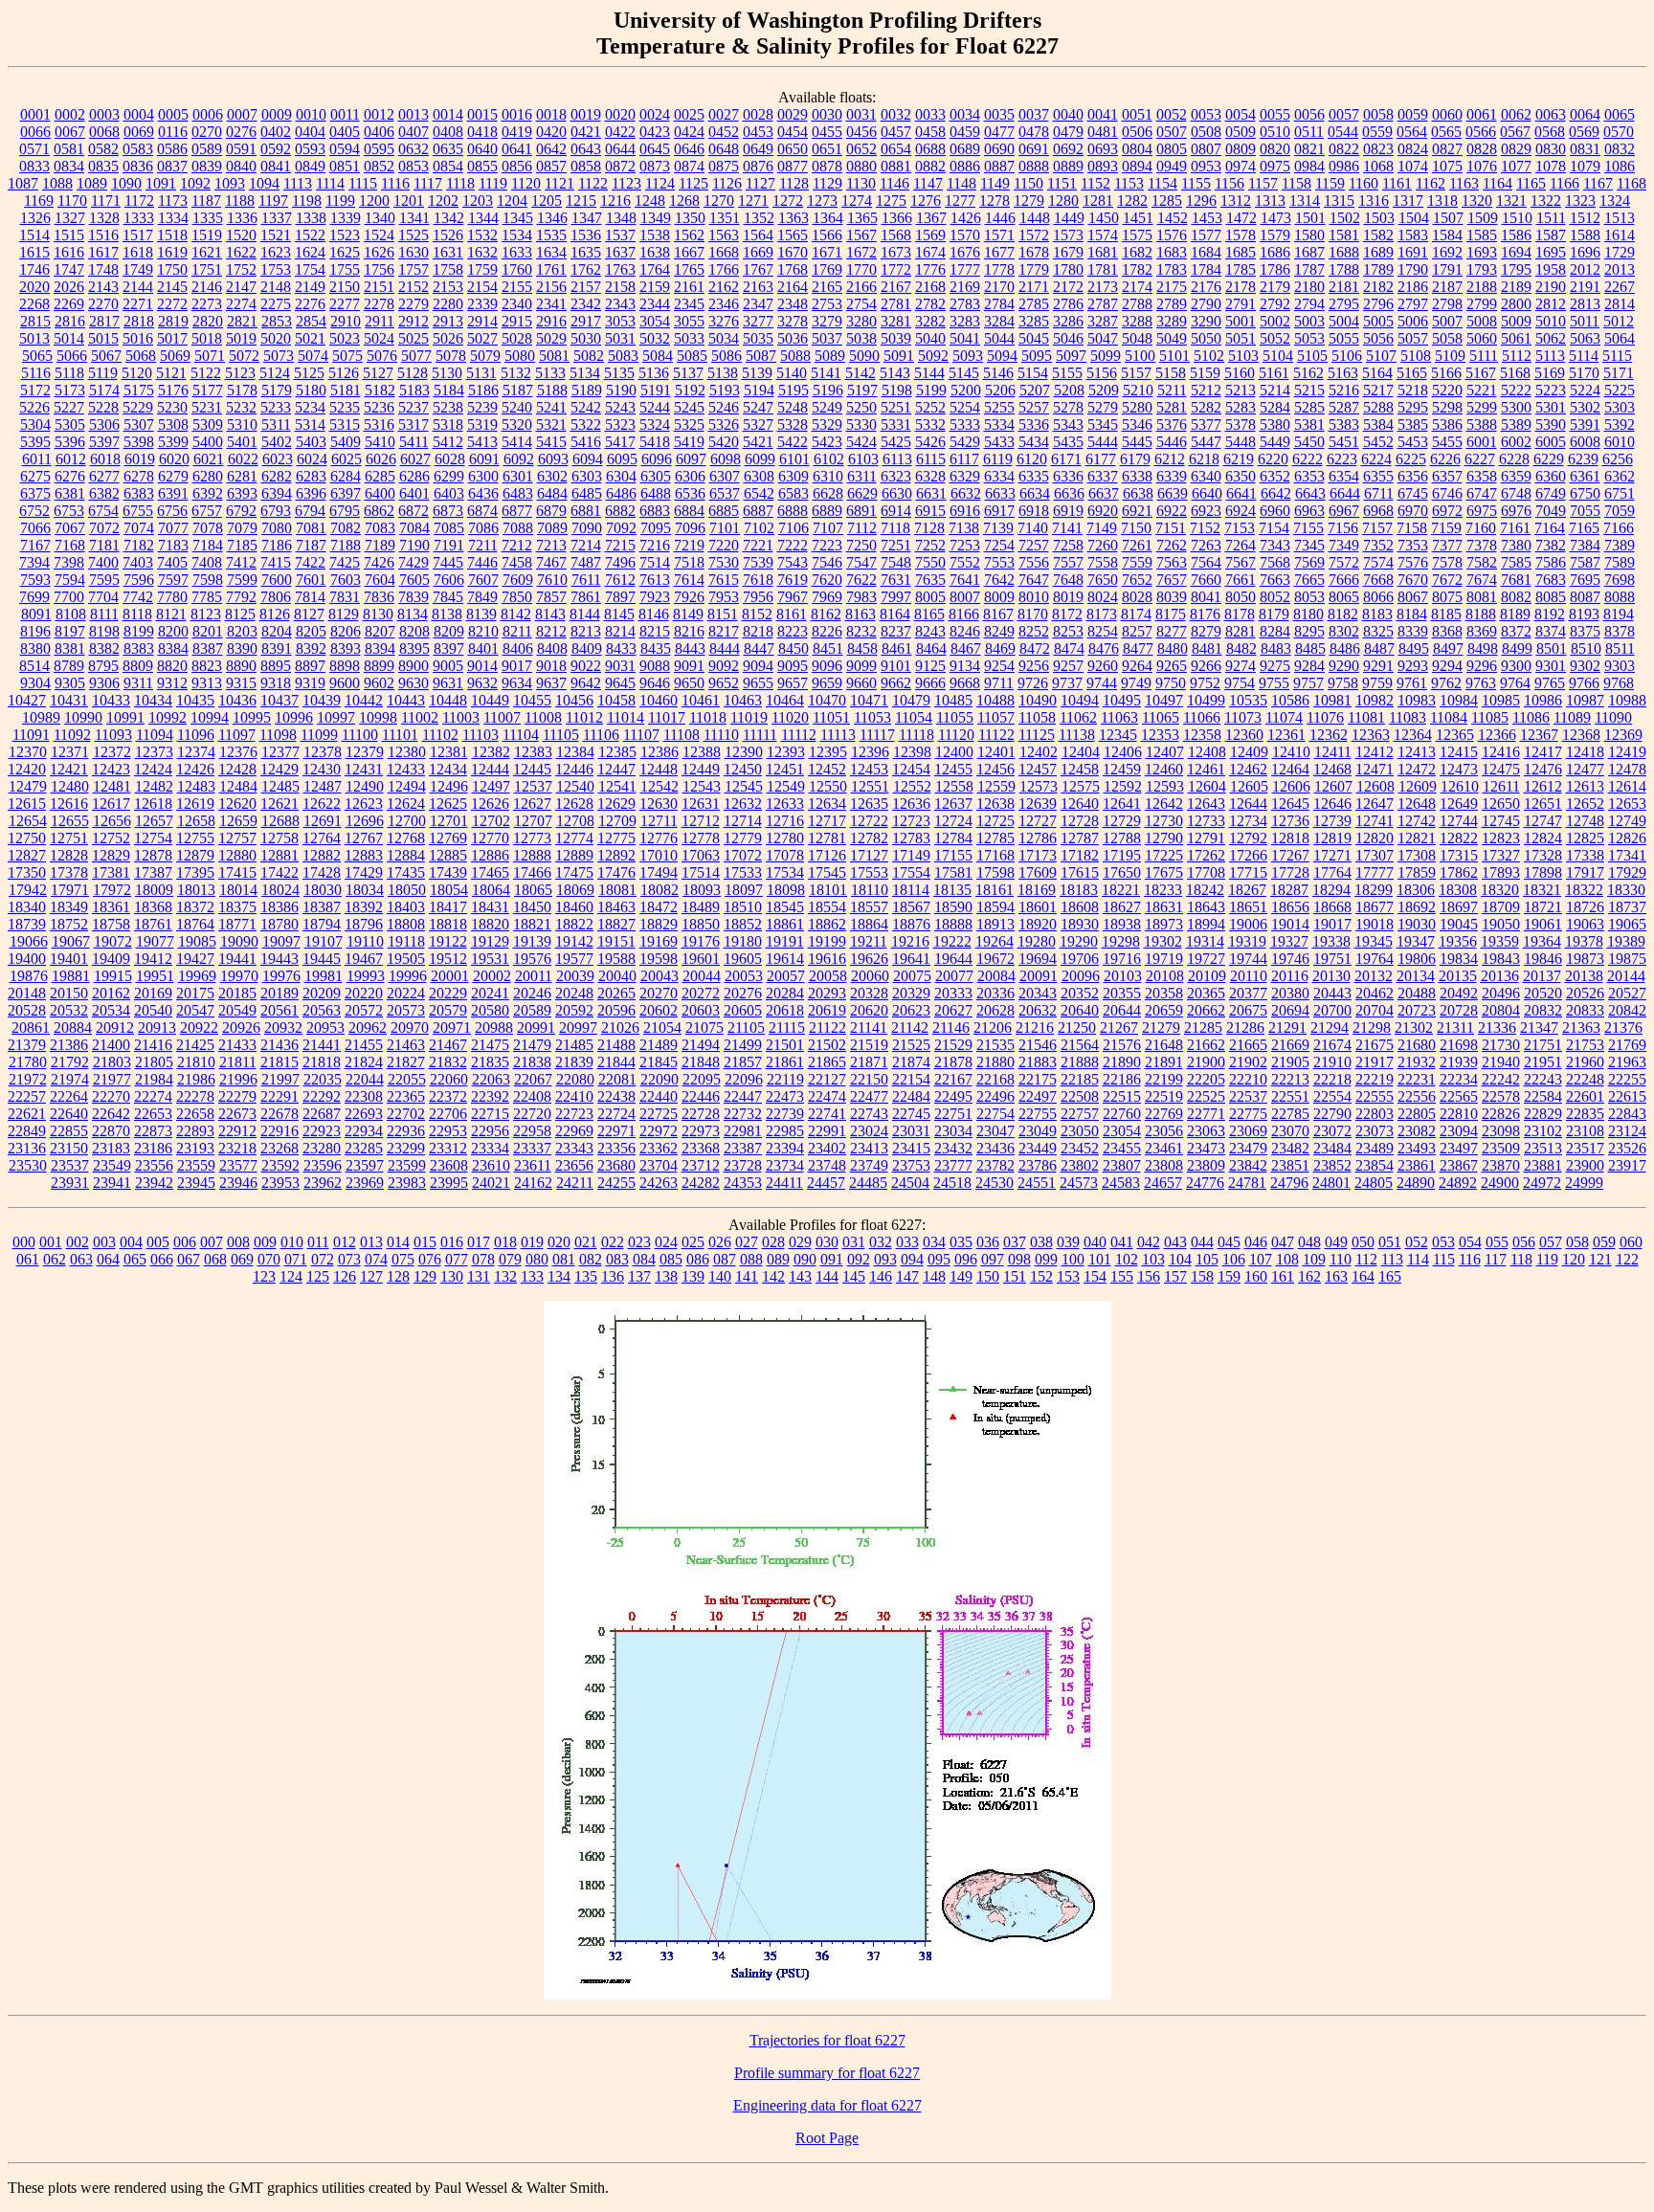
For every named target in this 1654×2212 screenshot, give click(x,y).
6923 (1206, 511)
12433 (406, 769)
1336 (242, 218)
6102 (829, 459)
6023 (278, 459)
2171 (1034, 287)
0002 (70, 114)
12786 (1038, 838)
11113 (838, 735)
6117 (964, 459)
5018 (207, 338)
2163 (758, 287)
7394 (34, 562)
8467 (966, 648)
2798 (1447, 304)
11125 (1037, 735)
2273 (207, 304)
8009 (999, 597)
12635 (869, 804)
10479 (911, 700)
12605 (1249, 786)
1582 (1378, 235)
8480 (1173, 648)
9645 (620, 683)
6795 (345, 511)
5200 (966, 390)
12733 (1206, 821)
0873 (655, 166)
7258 (1068, 545)
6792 (241, 511)
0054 (1240, 114)
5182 (380, 390)
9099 (861, 666)
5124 (275, 373)
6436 (483, 493)
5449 (1275, 442)
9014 (482, 666)
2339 (482, 304)
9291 (1378, 666)
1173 (173, 201)
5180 (311, 390)
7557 (1068, 562)
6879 (551, 511)
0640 (482, 149)
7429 (413, 562)
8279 (1206, 631)
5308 (173, 425)
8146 (654, 614)
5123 (240, 373)
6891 (861, 511)
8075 (1447, 597)
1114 (330, 183)
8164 (895, 614)
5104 (1278, 356)
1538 (655, 235)
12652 (1585, 804)
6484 (552, 493)
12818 (1290, 838)
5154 (1033, 373)
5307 (139, 425)
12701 (449, 821)
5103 (1243, 356)
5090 (864, 356)
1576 (1172, 235)
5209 (1104, 390)
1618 (138, 252)
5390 (1551, 425)
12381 (449, 752)
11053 (872, 717)
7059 (1620, 511)
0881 (896, 166)
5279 (1103, 407)
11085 (1490, 717)
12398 (912, 752)
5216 (1344, 390)
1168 (1632, 183)
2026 (69, 287)
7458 (517, 562)
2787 (1103, 304)
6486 (621, 493)
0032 (896, 114)
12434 (448, 769)
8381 (70, 648)
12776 (659, 838)
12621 (279, 804)
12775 (616, 838)
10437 (279, 700)
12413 (1417, 752)
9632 (482, 683)
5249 (827, 407)
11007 (502, 717)
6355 (1378, 476)
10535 (1248, 700)
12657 (154, 821)
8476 (1104, 648)
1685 (1240, 252)
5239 (482, 407)
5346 (1137, 425)
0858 (586, 166)
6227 (1480, 459)
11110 (721, 735)
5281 (1172, 407)
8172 (1067, 614)
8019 (1068, 597)
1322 (1546, 201)
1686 (1275, 252)
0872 (620, 166)
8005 (930, 597)
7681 (1516, 580)
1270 (719, 201)
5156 (1102, 373)
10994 (210, 717)
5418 (655, 442)
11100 (360, 735)
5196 (828, 390)
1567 (861, 235)
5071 (210, 356)
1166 (1565, 183)
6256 (1618, 459)
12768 (406, 838)
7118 (895, 528)
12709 (617, 821)
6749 (1551, 493)
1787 (1309, 269)
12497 (491, 786)
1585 (1482, 235)
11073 (1243, 717)
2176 (1206, 287)
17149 (911, 855)
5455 (1447, 442)
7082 (346, 528)
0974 (1240, 166)
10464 (785, 700)
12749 (1627, 821)
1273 (822, 201)
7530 (724, 562)
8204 (277, 631)
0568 (1550, 132)
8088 (1620, 597)
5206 (1000, 390)
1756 (379, 269)
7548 (896, 562)
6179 (1135, 459)
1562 (689, 235)
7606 (449, 580)
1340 (380, 218)
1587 (1551, 235)
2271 (138, 304)
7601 (311, 580)
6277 (104, 476)
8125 (240, 614)
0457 (896, 132)
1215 (581, 201)
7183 (173, 545)
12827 (27, 855)
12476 (1543, 769)
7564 (1206, 562)
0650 (793, 149)
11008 (543, 717)
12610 (1460, 786)
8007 (965, 597)
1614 (1620, 235)
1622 (241, 252)
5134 (585, 373)
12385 (617, 752)
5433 (999, 442)
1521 (276, 235)
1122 (593, 183)
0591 (241, 149)
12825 (1585, 838)
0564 (1412, 132)
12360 (1244, 735)
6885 (724, 511)
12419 (1627, 752)
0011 (345, 114)
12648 (1417, 804)
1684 (1206, 252)
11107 (641, 735)
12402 (1039, 752)
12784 (953, 838)
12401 (996, 752)
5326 (724, 425)
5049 (1172, 338)
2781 (896, 304)
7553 (999, 562)
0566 (1481, 132)
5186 (483, 390)
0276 (241, 132)
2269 (69, 304)
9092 (724, 666)
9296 (1482, 666)
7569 (1309, 562)
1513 (1620, 218)
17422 (279, 872)
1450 (1104, 218)
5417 (620, 442)
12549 (786, 786)
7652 (1137, 580)
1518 (172, 235)
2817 (104, 321)
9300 (1516, 666)
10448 (448, 700)
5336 (1034, 425)
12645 (1290, 804)
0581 (69, 149)
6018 (105, 459)
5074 (313, 356)
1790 (1413, 269)
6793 (276, 511)
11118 (916, 735)
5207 (1035, 390)
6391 (173, 493)
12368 (1581, 735)
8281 (1240, 631)
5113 (1550, 356)
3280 (861, 321)
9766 (1584, 683)
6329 (965, 476)
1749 (138, 269)
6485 (587, 493)
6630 (897, 493)
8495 (1414, 648)
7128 (929, 528)
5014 (69, 338)
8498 (1483, 648)
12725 (995, 821)
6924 (1240, 511)
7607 (483, 580)
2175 (1172, 287)
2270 (103, 304)
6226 (1445, 459)
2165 (827, 287)
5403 (311, 442)
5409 (346, 442)
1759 (482, 269)
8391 (277, 648)
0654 (896, 149)
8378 (1620, 631)
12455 (953, 769)
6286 (414, 476)
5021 (310, 338)
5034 (724, 338)
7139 (998, 528)
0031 (861, 114)
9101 (896, 666)
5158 (1171, 373)
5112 (1517, 356)
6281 (242, 476)
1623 (276, 252)
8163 (861, 614)
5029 (551, 338)
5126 (344, 373)
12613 (1585, 786)
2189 (1516, 287)
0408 (448, 132)
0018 (551, 114)
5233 (276, 407)
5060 (1482, 338)
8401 (483, 648)
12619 (195, 804)
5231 (207, 407)
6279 (173, 476)
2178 (1240, 287)
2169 (965, 287)
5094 (1002, 356)
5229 (138, 407)
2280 (448, 304)
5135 (619, 373)
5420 (724, 442)
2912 (413, 321)
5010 (1551, 321)
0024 (655, 114)
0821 (1309, 149)
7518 (689, 562)
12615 (27, 804)
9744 (1102, 683)
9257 (1068, 666)
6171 (1066, 459)
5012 (1619, 321)
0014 (448, 114)
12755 (195, 838)
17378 (69, 872)
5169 (1550, 373)
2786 (1068, 304)
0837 (172, 166)
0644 (620, 149)
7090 (587, 528)
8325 (1378, 631)
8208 (414, 631)
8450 (793, 648)
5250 (861, 407)
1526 (448, 235)
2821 (242, 321)
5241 (551, 407)
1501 (1310, 218)
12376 (238, 752)
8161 (792, 614)
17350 (27, 872)
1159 (1330, 183)
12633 (785, 804)
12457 (1038, 769)
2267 (1620, 287)
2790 (1206, 304)
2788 (1137, 304)
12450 (743, 769)
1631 (448, 252)
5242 (586, 407)
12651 (1543, 804)
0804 (1137, 149)
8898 (345, 666)
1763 (620, 269)
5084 (658, 356)
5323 (620, 425)
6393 (242, 493)
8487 (1379, 648)
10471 (869, 700)
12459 (1122, 769)
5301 (1551, 407)
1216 (615, 201)
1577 (1206, 235)
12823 (1501, 838)
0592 (276, 149)
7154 (1274, 528)
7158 (1412, 528)
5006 (1413, 321)
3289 (1172, 321)
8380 (35, 648)
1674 (930, 252)
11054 (914, 717)
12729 (1122, 821)
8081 (1482, 597)
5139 (757, 373)
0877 (793, 166)
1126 (727, 183)
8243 (930, 631)
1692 (1447, 252)
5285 (1309, 407)
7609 (518, 580)
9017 (517, 666)
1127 (760, 183)
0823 (1378, 149)
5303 (1620, 407)
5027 (482, 338)
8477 (1138, 648)
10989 (41, 717)
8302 (1344, 631)
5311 (276, 425)
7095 (656, 528)
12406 (1123, 752)
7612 (620, 580)
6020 (174, 459)
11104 (521, 735)
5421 (758, 442)
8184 (1412, 614)
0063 (1551, 114)
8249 (999, 631)
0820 (1275, 149)
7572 (1344, 562)
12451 (785, 769)
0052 (1172, 114)
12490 (365, 786)
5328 (793, 425)
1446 (1000, 218)
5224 (1585, 390)
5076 (382, 356)
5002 (1275, 321)
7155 (1308, 528)
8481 (1207, 648)
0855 (482, 166)
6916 (965, 511)
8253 (1068, 631)
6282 (277, 476)
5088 (795, 356)
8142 (516, 614)
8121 (171, 614)
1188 (240, 201)
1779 (1034, 269)
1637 (620, 252)
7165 (1584, 528)
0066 (35, 132)
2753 (827, 304)
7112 (862, 528)
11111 (760, 735)
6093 (553, 459)
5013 (34, 338)
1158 (1296, 183)
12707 (533, 821)
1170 (72, 201)
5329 (827, 425)
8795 (103, 666)
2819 (173, 321)
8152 (757, 614)
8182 (1343, 614)
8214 (620, 631)
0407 (413, 132)
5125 (309, 373)
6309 (793, 476)
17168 (995, 855)
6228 (1514, 459)
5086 (726, 356)
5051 (1240, 338)
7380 (1516, 545)
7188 (346, 545)
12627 (532, 804)
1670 (793, 252)
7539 (758, 562)
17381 (111, 872)
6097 (691, 459)
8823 (207, 666)
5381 (1309, 425)
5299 (1482, 407)
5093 (968, 356)
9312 (172, 683)
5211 (1172, 390)
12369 (1623, 735)
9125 (930, 666)
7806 (276, 597)
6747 (1482, 493)
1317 (1408, 201)
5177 (208, 390)
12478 (1627, 769)
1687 (1309, 252)
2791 (1240, 304)
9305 (70, 683)
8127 (309, 614)
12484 (238, 786)
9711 (999, 683)
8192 (1550, 614)
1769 (827, 269)
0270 (207, 132)
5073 (279, 356)
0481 (1103, 132)
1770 (861, 269)
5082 (589, 356)
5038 (861, 338)
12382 (491, 752)
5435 (1068, 442)
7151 (1171, 528)
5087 (761, 356)
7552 (965, 562)
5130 (447, 373)
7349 (1344, 545)
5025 (413, 338)
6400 (380, 493)
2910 (346, 321)
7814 (310, 597)
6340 (1206, 476)
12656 (112, 821)
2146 (207, 287)
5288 (1378, 407)
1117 (428, 183)
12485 (280, 786)
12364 (1413, 735)
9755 (1274, 683)
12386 (659, 752)
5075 (347, 356)
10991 (125, 717)
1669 (758, 252)
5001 (1240, 321)
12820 (1375, 838)
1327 (70, 218)
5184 (449, 390)
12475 (1501, 769)
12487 (323, 786)
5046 (1068, 338)
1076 (1482, 166)
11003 (461, 717)
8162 (826, 614)
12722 (869, 821)
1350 (690, 218)
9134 (965, 666)
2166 (861, 287)
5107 (1381, 356)
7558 (1103, 562)
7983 (861, 597)
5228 (103, 407)
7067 (70, 528)
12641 (1122, 804)
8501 (1552, 648)
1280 (1063, 201)
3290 (1206, 321)
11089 (1572, 717)
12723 (911, 821)
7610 (552, 580)
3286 (1068, 321)
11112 (799, 735)
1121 (559, 183)
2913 (448, 321)
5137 (688, 373)
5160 (1240, 373)
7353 (1413, 545)
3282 (930, 321)
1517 (138, 235)
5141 (826, 373)
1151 (1062, 183)
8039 (1172, 597)
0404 (310, 132)
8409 (587, 648)
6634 (1035, 493)
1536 (586, 235)
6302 (552, 476)
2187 (1447, 287)
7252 (930, 545)
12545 (744, 786)
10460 (659, 700)
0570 (1619, 132)
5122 (206, 373)
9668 (965, 683)
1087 (23, 183)
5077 (416, 356)
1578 (1240, 235)
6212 (1170, 459)
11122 (996, 735)
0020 (620, 114)
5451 (1344, 442)
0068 (104, 132)
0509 (1240, 132)
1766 (724, 269)
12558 (954, 786)
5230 (172, 407)
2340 (517, 304)
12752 (111, 838)
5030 (586, 338)
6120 (1032, 459)
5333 (965, 425)
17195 (1122, 855)
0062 (1516, 114)
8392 (311, 648)
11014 (626, 717)
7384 (1585, 545)
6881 (586, 511)
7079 (242, 528)
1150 (1028, 183)
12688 (280, 821)
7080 (277, 528)
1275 (891, 201)
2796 (1378, 304)
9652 (724, 683)
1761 (551, 269)
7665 (1309, 580)
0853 (413, 166)
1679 (1068, 252)
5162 (1308, 373)
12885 (448, 855)
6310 (828, 476)
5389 (1516, 425)
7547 (861, 562)
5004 (1344, 321)
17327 (1501, 855)
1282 (1132, 201)
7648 (1068, 580)
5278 (1068, 407)
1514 (34, 235)
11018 (708, 717)
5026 (448, 338)
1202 (443, 201)
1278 (995, 201)
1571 (999, 235)
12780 (785, 838)
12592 (1123, 786)
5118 (69, 373)
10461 (701, 700)
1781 (1103, 269)
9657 (793, 683)
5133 (550, 373)
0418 (482, 132)
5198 (897, 390)
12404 (1081, 752)
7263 (1206, 545)
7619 (793, 580)
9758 (1343, 683)
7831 (345, 597)
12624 (406, 804)
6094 (588, 459)
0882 (930, 166)
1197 (273, 201)
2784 (999, 304)
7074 (139, 528)
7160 (1481, 528)
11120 (956, 735)
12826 (1627, 838)
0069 (139, 132)
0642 (551, 149)
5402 (277, 442)
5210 (1138, 390)
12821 (1417, 838)
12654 (28, 821)
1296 (1201, 201)
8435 (656, 648)
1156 (1229, 183)
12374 (196, 752)
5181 (346, 390)
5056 (1378, 338)
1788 (1344, 269)
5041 (965, 338)
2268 (34, 304)
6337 (1103, 476)
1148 (961, 183)
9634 (517, 683)
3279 (827, 321)
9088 (655, 666)
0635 (448, 149)
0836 (138, 166)
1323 (1580, 201)
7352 (1378, 545)
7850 (517, 597)
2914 (482, 321)
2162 (724, 287)
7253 (965, 545)
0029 (793, 114)
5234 (310, 407)
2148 (276, 287)
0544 (1343, 132)
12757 (237, 838)
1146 (894, 183)
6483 (518, 493)
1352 (759, 218)
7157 (1377, 528)
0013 (413, 114)
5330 (861, 425)
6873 (448, 511)
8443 (690, 648)
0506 (1137, 132)
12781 (827, 838)
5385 (1413, 425)
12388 (702, 752)
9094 (758, 666)
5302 (1585, 407)
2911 (380, 321)
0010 (311, 114)
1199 (340, 201)
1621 (207, 252)
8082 (1516, 597)
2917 (586, 321)
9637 (551, 683)
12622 (322, 804)
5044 (999, 338)
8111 (104, 614)
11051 (831, 717)
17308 (1417, 855)
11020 (790, 717)
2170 (999, 287)
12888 (532, 855)
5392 (1620, 425)
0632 (413, 149)
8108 (71, 614)
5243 (620, 407)
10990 (83, 717)
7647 (1034, 580)
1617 (103, 252)
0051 (1137, 114)
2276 (310, 304)
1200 (374, 201)
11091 (31, 735)
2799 (1482, 304)
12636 (911, 804)
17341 (1627, 855)
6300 (483, 476)
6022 (243, 459)
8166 (964, 614)
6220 (1273, 459)
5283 (1240, 407)
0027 (724, 114)
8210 (483, 631)
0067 (70, 132)
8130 (378, 614)
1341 (414, 218)
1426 (966, 218)
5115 (1617, 356)
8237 (896, 631)
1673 (896, 252)
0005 (173, 114)
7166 (1619, 528)
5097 (1071, 356)
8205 (311, 631)
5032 (655, 338)
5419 (689, 442)
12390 (744, 752)
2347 (758, 304)
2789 (1172, 304)
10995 (252, 717)
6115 (931, 459)
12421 (69, 769)
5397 (104, 442)
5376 (1172, 425)
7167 (35, 545)
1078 (1551, 166)
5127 (378, 373)
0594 (345, 149)
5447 (1206, 442)
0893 (1103, 166)
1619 (172, 252)
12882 (322, 855)
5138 (723, 373)
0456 (861, 132)
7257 (1034, 545)
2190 (1551, 287)
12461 (1206, 769)
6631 (931, 493)
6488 (656, 493)
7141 (1067, 528)
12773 (532, 838)
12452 (827, 769)
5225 (1620, 390)
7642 (999, 580)
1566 (827, 235)
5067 (106, 356)
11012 (584, 717)
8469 (1000, 648)
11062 (1078, 717)
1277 (960, 201)
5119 (103, 373)
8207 (380, 631)
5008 (1482, 321)
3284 (999, 321)
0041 (1103, 114)
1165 (1531, 183)
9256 (1034, 666)
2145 (172, 287)
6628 (828, 493)
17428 (322, 872)
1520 (241, 235)
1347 (587, 218)
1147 (928, 183)
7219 (689, 545)
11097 (237, 735)
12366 (1497, 735)
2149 (310, 287)
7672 (1447, 580)
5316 (379, 425)
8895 (276, 666)
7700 (69, 597)
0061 (1482, 114)
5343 (1068, 425)
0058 (1378, 114)
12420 (27, 769)
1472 (1241, 218)
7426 (379, 562)
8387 (208, 648)
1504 (1414, 218)
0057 (1344, 114)
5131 (481, 373)
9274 (1240, 666)
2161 (689, 287)
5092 (933, 356)
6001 (1482, 442)
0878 (827, 166)
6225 (1411, 459)
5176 (173, 390)
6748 (1516, 493)
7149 (1102, 528)
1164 (1498, 183)
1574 (1103, 235)
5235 (345, 407)
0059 (1413, 114)
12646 (1332, 804)
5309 (208, 425)
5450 (1309, 442)
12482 (154, 786)
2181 (1344, 287)
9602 (379, 683)
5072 (244, 356)
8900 (413, 666)
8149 (688, 614)
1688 (1344, 252)
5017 (172, 338)
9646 (655, 683)
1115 (363, 183)
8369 (1482, 631)
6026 (381, 459)
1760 (517, 269)
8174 (1136, 614)
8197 (70, 631)
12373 (154, 752)
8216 (689, 631)
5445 (1137, 442)
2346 (724, 304)
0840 (241, 166)
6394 (277, 493)
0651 (827, 149)
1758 (448, 269)
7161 (1515, 528)
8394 (380, 648)
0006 (208, 114)
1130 (861, 183)
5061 (1516, 338)
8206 (346, 631)
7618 (758, 580)
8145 (619, 614)
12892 (616, 855)
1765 (689, 269)
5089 (830, 356)
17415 (237, 872)
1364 (828, 218)
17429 (364, 872)
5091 (899, 356)
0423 (655, 132)
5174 (104, 390)
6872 (413, 511)
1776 (930, 269)
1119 (493, 183)
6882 (620, 511)
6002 (1516, 442)
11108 (682, 735)
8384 (173, 648)
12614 (1627, 786)
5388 (1482, 425)
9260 (1103, 666)
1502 (1345, 218)
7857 (551, 597)
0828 (1482, 149)
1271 (753, 201)
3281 (896, 321)
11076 (1325, 717)
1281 (1098, 201)
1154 (1162, 183)
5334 (999, 425)
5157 (1136, 373)
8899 (379, 666)
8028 (1137, 597)
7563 (1172, 562)
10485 (953, 700)
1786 (1275, 269)
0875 (724, 166)
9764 (1515, 683)
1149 (995, 183)
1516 (103, 235)
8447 (759, 648)
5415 (551, 442)
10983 (1417, 700)
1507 (1448, 218)
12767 (364, 838)
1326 (35, 218)
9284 (1309, 666)
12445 (532, 769)
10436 (237, 700)
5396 (70, 442)
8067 (1413, 597)
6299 (449, 476)
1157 (1263, 183)
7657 (1172, 580)
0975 (1275, 166)
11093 (113, 735)
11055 (955, 717)
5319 (482, 425)
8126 (275, 614)
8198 (104, 631)
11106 (601, 735)
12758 (279, 838)
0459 (965, 132)
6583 (793, 493)
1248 (650, 201)
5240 (517, 407)
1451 (1138, 218)
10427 (27, 700)
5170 (1584, 373)
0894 (1137, 166)
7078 (208, 528)
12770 (490, 838)
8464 (931, 648)
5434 (1034, 442)
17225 (1164, 855)
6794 (310, 511)
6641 (1241, 493)
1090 (126, 183)
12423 (111, 769)
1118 (460, 183)
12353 (1160, 735)
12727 (1038, 821)
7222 (793, 545)
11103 (481, 735)
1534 (517, 235)
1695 (1551, 252)
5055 (1344, 338)
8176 (1205, 614)
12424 (153, 769)
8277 (1172, 631)
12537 (533, 786)
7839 (413, 597)
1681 (1103, 252)
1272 (788, 201)
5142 (861, 373)
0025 (689, 114)
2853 (277, 321)
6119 (998, 459)
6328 (930, 476)
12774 (574, 838)
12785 (995, 838)
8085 (1551, 597)
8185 (1446, 614)
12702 (491, 821)
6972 (1447, 511)
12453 (869, 769)
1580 (1309, 235)
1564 (758, 235)
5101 (1174, 356)
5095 (1037, 356)
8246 (965, 631)
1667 (689, 252)
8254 (1103, 631)
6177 (1101, 459)
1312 (1236, 201)
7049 (1551, 511)
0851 (345, 166)
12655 (70, 821)
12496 (449, 786)
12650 (1501, 804)
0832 (1620, 149)
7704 (103, 597)
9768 (1619, 683)
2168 (930, 287)
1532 (482, 235)
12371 (70, 752)
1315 (1339, 201)
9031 (620, 666)
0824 (1413, 149)
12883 (364, 855)
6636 (1069, 493)
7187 (311, 545)
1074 (1413, 166)
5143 (895, 373)
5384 (1378, 425)
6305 (656, 476)
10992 (168, 717)
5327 (758, 425)
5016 (138, 338)
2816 (70, 321)
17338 (1585, 855)
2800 (1516, 304)
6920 (1103, 511)
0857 (551, 166)
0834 (69, 166)
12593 (1165, 786)
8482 (1241, 648)
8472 (1035, 648)
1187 (206, 201)
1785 (1240, 269)
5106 (1347, 356)
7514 (655, 562)
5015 (103, 338)
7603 (346, 580)
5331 (896, 425)
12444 (490, 769)
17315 (1459, 855)
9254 (999, 666)
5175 (139, 390)
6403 (449, 493)
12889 (574, 855)
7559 (1137, 562)
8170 (1033, 614)
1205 (547, 201)
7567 (1240, 562)
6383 (139, 493)
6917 (999, 511)
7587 (1585, 562)
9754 (1240, 683)
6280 (208, 476)
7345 (1309, 545)
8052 (1275, 597)
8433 (621, 648)
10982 (1375, 700)
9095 (793, 666)
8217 (724, 631)
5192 (690, 390)
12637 (953, 804)
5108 (1416, 356)
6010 (1620, 442)
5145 (964, 373)
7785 (207, 597)
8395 (414, 648)
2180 (1309, 287)
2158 (620, 287)
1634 (551, 252)
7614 (689, 580)
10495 (1122, 700)
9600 (345, 683)
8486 (1345, 648)
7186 (277, 545)
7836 (379, 597)
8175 (1171, 614)
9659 (827, 683)
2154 (482, 287)
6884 (689, 511)
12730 (1164, 821)
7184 (208, 545)
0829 (1516, 149)
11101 (400, 735)
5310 (242, 425)
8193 (1584, 614)
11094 (155, 735)
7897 (620, 597)
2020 (34, 287)
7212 (517, 545)
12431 (364, 769)
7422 (310, 562)
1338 (311, 218)
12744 (1459, 821)
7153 (1240, 528)
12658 (196, 821)
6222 (1308, 459)
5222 (1516, 390)
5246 (724, 407)
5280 (1137, 407)
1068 (1378, 166)
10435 (195, 700)
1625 (345, 252)
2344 (655, 304)
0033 (930, 114)
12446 (574, 769)
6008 (1585, 442)
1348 (621, 218)
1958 (1551, 269)
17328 (1543, 855)
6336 (1068, 476)
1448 (1035, 218)
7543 (793, 562)
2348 (793, 304)
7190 (414, 545)
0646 (689, 149)
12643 (1206, 804)
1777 (965, 269)
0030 (827, 114)
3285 (1034, 321)
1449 (1069, 218)
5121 (171, 373)
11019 (749, 717)
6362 (1620, 476)
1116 (395, 183)
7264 (1240, 545)
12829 (111, 855)
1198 (307, 201)
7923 (655, 597)
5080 (520, 356)
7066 (35, 528)
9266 (1206, 666)
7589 (1620, 562)
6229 (1549, 459)
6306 (690, 476)
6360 (1551, 476)
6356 (1413, 476)
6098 (726, 459)
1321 (1511, 201)
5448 (1240, 442)
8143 (550, 614)
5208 (1069, 390)
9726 (1033, 683)
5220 (1447, 390)
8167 (998, 614)
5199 (931, 390)
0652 (861, 149)
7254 (999, 545)
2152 (413, 287)
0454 (793, 132)
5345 (1103, 425)
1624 (310, 252)
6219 (1239, 459)
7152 (1205, 528)
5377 (1206, 425)
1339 (346, 218)
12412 (1375, 752)
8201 (208, 631)
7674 (1482, 580)
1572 (1034, 235)
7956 (758, 597)
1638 (655, 252)
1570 (965, 235)
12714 (743, 821)
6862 (379, 511)
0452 (724, 132)
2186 (1413, 287)
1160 (1363, 183)
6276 (70, 476)
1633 (517, 252)
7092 (621, 528)
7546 (827, 562)
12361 (1286, 735)
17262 (1206, 855)
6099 (760, 459)
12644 (1248, 804)
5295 (1413, 407)
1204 (512, 201)
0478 (1034, 132)
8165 (929, 614)
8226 (827, 631)
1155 (1196, 183)
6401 (414, 493)
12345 (1118, 735)
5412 (448, 442)
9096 (827, 666)
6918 (1034, 511)
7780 (172, 597)
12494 (407, 786)
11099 (319, 735)
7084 (414, 528)
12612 (1543, 786)
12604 (1207, 786)
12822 (1459, 838)
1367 (931, 218)
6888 (793, 511)
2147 (241, 287)
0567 (1515, 132)
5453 (1413, 442)
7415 (276, 562)
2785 (1034, 304)
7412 (241, 562)
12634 (827, 804)
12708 (575, 821)
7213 (551, 545)
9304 (35, 683)
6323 (896, 476)
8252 (1034, 631)
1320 (1477, 201)
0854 (448, 166)
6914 (896, 511)
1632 (482, 252)
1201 (409, 201)
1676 (965, 252)
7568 (1275, 562)
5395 (35, 442)
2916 (551, 321)
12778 (701, 838)
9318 (276, 683)
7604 (380, 580)
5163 (1343, 373)
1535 (551, 235)
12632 (743, 804)
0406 (379, 132)
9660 (861, 683)
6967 (1344, 511)
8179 (1274, 614)
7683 (1551, 580)
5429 (965, 442)
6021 (209, 459)
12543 (702, 786)
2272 (172, 304)
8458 (862, 648)
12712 (701, 821)
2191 (1585, 287)
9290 (1344, 666)
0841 (276, 166)
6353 (1309, 476)
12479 (28, 786)
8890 (241, 666)
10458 (616, 700)
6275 (35, 476)
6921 (1137, 511)
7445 (448, 562)
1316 (1374, 201)
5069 (175, 356)
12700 (407, 821)
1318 (1442, 201)
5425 (896, 442)
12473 (1459, 769)
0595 (379, 149)
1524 (379, 235)
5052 (1275, 338)
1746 (34, 269)
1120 (526, 183)
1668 (724, 252)
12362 (1329, 735)
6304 (621, 476)
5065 (37, 356)
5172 (35, 390)
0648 (724, 149)
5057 (1413, 338)
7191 (449, 545)
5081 (554, 356)
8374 (1551, 631)
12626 (490, 804)
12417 (1543, 752)
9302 (1585, 666)
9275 (1275, 666)
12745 (1501, 821)
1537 (620, 235)
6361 (1585, 476)
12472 (1417, 769)
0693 (1103, 149)
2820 (208, 321)
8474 (1069, 648)
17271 (1332, 855)
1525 (413, 235)
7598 (208, 580)
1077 (1516, 166)
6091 (484, 459)
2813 (1585, 304)
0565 (1446, 132)
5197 (862, 390)
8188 (1481, 614)
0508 (1206, 132)
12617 (111, 804)
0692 (1068, 149)
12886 (490, 855)
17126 (827, 855)
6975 (1482, 511)
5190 (621, 390)
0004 (139, 114)
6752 (34, 511)
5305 (70, 425)
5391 (1585, 425)
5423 (827, 442)
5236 (379, 407)
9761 (1412, 683)
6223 (1342, 459)
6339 (1172, 476)
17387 (153, 872)
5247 (758, 407)
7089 (552, 528)
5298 (1447, 407)
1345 (518, 218)
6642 (1276, 493)
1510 (1517, 218)
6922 (1172, 511)
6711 (1379, 493)
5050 (1206, 338)
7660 (1206, 580)
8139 (481, 614)
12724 (953, 821)
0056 (1309, 114)
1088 (57, 183)
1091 (161, 183)
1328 (104, 218)
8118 (137, 614)
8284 (1275, 631)
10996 (294, 717)
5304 (35, 425)
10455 (532, 700)
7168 (70, 545)
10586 (1290, 700)
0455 (827, 132)
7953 (724, 597)
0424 (689, 132)
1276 (926, 201)
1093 (230, 183)
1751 (207, 269)
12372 (112, 752)
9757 (1308, 683)
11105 (561, 735)
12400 (954, 752)
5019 (241, 338)
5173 (70, 390)
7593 (35, 580)
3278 (793, 321)
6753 (69, 511)
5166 (1446, 373)
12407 (1165, 752)
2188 (1482, 287)
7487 (586, 562)
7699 (34, 597)
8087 (1585, 597)
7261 (1137, 545)
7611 (586, 580)
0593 (310, 149)
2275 (276, 304)
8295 (1309, 631)
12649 (1459, 804)
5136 (654, 373)
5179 (277, 390)
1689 (1378, 252)
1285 (1167, 201)
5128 (413, 373)
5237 (413, 407)
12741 (1375, 821)
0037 (1034, 114)
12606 (1291, 786)
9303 (1620, 666)
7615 (724, 580)
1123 (626, 183)
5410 (380, 442)
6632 (966, 493)
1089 (92, 183)
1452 (1173, 218)
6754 (103, 511)
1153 (1129, 183)
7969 (827, 597)
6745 (1413, 493)
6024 (312, 459)
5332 (930, 425)
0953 (1206, 166)
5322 (586, 425)
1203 (478, 201)
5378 (1240, 425)
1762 (586, 269)
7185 (242, 545)
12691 (323, 821)
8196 (35, 631)
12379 (365, 752)
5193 (725, 390)
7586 (1551, 562)
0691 (1034, 149)
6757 (207, 511)
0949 (1172, 166)
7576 (1413, 562)
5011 (1585, 321)
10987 (1585, 700)
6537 (725, 493)
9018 (551, 666)
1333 (139, 218)
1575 (1137, 235)
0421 (586, 132)
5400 (208, 442)
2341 (551, 304)
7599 (242, 580)
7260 (1103, 545)
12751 (69, 838)
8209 (449, 631)
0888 (1034, 166)
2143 (103, 287)
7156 (1343, 528)
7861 (586, 597)
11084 (1449, 717)
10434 (153, 700)
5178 (242, 390)
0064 (1585, 114)
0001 (35, 114)
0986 (1344, 166)
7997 (896, 597)
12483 (196, 786)
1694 (1516, 252)
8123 (206, 614)
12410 (1291, 752)
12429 (279, 769)
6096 (657, 459)
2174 (1137, 287)
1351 (725, 218)
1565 (793, 235)
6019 (140, 459)
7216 (655, 545)
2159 (655, 287)
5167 (1481, 373)
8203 (242, 631)
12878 (153, 855)
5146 (998, 373)
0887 (999, 166)
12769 (448, 838)
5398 (139, 442)
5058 (1447, 338)
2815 (35, 321)
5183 (414, 390)
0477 (999, 132)
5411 (414, 442)
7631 (896, 580)
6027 (415, 459)
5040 (930, 338)
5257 (1034, 407)
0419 (517, 132)
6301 (518, 476)
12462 (1248, 769)
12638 (995, 804)
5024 (379, 338)
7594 (70, 580)
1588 (1585, 235)
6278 (139, 476)
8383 (139, 648)
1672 (861, 252)
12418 (1585, 752)
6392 (208, 493)
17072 (743, 855)
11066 (1202, 717)
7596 (139, 580)
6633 (1000, 493)
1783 (1172, 269)
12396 (870, 752)
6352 (1275, 476)
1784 (1206, 269)
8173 (1102, 614)
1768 (793, 269)
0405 (345, 132)
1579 (1275, 235)
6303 (587, 476)
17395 (195, 872)
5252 (930, 407)
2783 (965, 304)
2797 (1413, 304)
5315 (345, 425)
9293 (1413, 666)
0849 (310, 166)
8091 (36, 614)
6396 (311, 493)
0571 (34, 149)
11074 (1284, 717)
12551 (870, 786)
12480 (70, 786)
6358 (1482, 476)
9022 (586, 666)
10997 (336, 717)
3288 (1137, 321)
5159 (1205, 373)
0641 (517, 149)
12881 (279, 855)
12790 (1164, 838)
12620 (237, 804)
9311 (138, 683)
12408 (1207, 752)
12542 (659, 786)
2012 (1585, 269)
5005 (1378, 321)
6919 (1068, 511)
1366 (897, 218)
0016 (517, 114)
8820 (172, 666)
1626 (379, 252)
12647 (1375, 804)
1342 (449, 218)
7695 (1585, 580)
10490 (1038, 700)
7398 (69, 562)
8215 (655, 631)
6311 (862, 476)
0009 (277, 114)
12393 (786, 752)
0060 (1447, 114)
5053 (1309, 338)
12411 (1333, 752)
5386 (1447, 425)
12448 (659, 769)
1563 (724, 235)
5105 (1312, 356)
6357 (1447, 476)
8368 (1447, 631)
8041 (1206, 597)
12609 (1418, 786)
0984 (1309, 166)
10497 (1164, 700)
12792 (1248, 838)
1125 (693, 183)
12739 (1332, 821)
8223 (793, 631)
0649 (758, 149)
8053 (1309, 597)
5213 (1240, 390)
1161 (1397, 183)
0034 (965, 114)
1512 (1585, 218)
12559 (996, 786)
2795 (1344, 304)
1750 (172, 269)
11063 (1119, 717)
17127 (869, 855)
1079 (1585, 166)
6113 (897, 459)
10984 (1459, 700)
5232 (241, 407)
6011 (37, 459)
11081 (1366, 717)
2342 (586, 304)
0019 (586, 114)
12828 (69, 855)
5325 (689, 425)
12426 (195, 769)
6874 (482, 511)
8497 (1448, 648)
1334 (173, 218)
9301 (1551, 666)
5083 (623, 356)
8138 (447, 614)
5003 (1309, 321)
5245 (689, 407)
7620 (827, 580)
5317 (413, 425)
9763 (1481, 683)
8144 (585, 614)
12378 (323, 752)
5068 (141, 356)
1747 (69, 269)
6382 (104, 493)
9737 (1067, 683)
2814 (1620, 304)
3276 (724, 321)
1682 (1137, 252)
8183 (1377, 614)
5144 (929, 373)
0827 (1447, 149)
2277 (345, 304)
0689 (965, 149)
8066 (1378, 597)
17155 (953, 855)
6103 (863, 459)
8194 (1619, 614)
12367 (1539, 735)
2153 (448, 287)
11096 (196, 735)
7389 (1620, 545)
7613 (655, 580)
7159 (1446, 528)
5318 (448, 425)
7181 (104, 545)
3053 (620, 321)
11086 (1531, 717)
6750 (1585, 493)
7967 (793, 597)
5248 (793, 407)
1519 (207, 235)
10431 (69, 700)
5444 (1103, 442)
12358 (1202, 735)
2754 (861, 304)
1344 (483, 218)
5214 (1275, 390)
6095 (622, 459)
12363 (1371, 735)
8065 (1344, 597)
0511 (1309, 132)
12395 (828, 752)
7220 (724, 545)
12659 (238, 821)
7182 (139, 545)
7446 (482, 562)
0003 (104, 114)
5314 (310, 425)
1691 (1413, 252)
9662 (896, 683)
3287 (1103, 321)
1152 (1095, 183)
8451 (828, 648)
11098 (278, 735)
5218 (1413, 390)
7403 (138, 562)
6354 (1344, 476)
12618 (153, 804)
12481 (112, 786)
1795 (1516, 269)
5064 (1620, 338)
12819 (1332, 838)
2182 (1378, 287)
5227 (69, 407)
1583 (1413, 235)
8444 (725, 648)
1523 (345, 235)
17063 (701, 855)
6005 (1551, 442)
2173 (1103, 287)
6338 (1137, 476)
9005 (448, 666)
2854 (311, 321)
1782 (1137, 269)
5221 (1482, 390)
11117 (877, 735)
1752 (241, 269)
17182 (1080, 855)
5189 (587, 390)
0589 (207, 149)
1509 (1483, 218)
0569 (1584, 132)
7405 (172, 562)
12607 (1333, 786)
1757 (413, 269)
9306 (104, 683)
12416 (1501, 752)
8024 (1103, 597)
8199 (139, 631)
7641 (965, 580)
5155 (1067, 373)
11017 (667, 717)
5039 (896, 338)
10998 (378, 717)
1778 (999, 269)
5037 (827, 338)
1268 (684, 201)
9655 (758, 683)
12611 (1501, 786)
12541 (617, 786)
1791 (1447, 269)
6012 (71, 459)
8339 (1413, 631)
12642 (1164, 804)
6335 (1034, 476)
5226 (34, 407)
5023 (345, 338)
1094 (264, 183)
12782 (869, 838)
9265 (1172, 666)
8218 (758, 631)
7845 (448, 597)
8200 (173, 631)
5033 (689, 338)
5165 (1412, 373)
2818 (139, 321)
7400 (103, 562)
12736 (1290, 821)
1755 (345, 269)
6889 (827, 511)
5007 (1447, 321)
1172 (139, 201)
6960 (1275, 511)
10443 (406, 700)
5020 (276, 338)
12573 (1039, 786)
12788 (1122, 838)
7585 (1516, 562)
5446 (1172, 442)
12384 (575, 752)
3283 (965, 321)
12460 (1164, 769)
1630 (413, 252)
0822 (1344, 149)
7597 (173, 580)
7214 (586, 545)
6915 (930, 511)
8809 (138, 666)
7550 (930, 562)
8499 (1517, 648)
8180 (1308, 614)
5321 (551, 425)
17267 (1290, 855)
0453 (758, 132)
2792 (1275, 304)
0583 (138, 149)
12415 (1459, 752)
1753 (276, 269)
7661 (1240, 580)
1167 (1598, 183)
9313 (207, 683)
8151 (723, 614)
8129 (344, 614)
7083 (380, 528)
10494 (1080, 700)
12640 (1080, 804)
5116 (36, 373)
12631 (701, 804)
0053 (1206, 114)
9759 (1377, 683)
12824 (1543, 838)
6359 (1516, 476)
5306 (104, 425)
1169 (39, 201)
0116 (173, 132)
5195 (793, 390)
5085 (692, 356)
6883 (655, 511)
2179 (1275, 287)
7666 (1344, 580)
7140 (1033, 528)
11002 (420, 717)
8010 (1034, 597)
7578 (1447, 562)
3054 (655, 321)
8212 (551, 631)
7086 (483, 528)
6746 (1447, 493)
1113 (298, 183)
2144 (138, 287)
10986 (1543, 700)
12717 (827, 821)
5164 (1377, 373)
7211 (483, 545)
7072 (104, 528)
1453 (1207, 218)
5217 (1378, 390)
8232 (861, 631)
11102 (440, 735)
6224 (1376, 459)
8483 (1276, 648)
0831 (1585, 149)
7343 (1275, 545)
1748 (103, 269)
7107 (828, 528)
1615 (34, 252)
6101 (794, 459)
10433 (111, 700)
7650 (1103, 580)
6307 (725, 476)
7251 (896, 545)
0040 (1068, 114)
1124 (660, 183)
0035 (999, 114)
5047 (1103, 338)
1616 (69, 252)
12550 (828, 786)
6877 (517, 511)
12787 (1080, 838)
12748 (1585, 821)
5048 (1137, 338)
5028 (517, 338)
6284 (346, 476)
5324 (655, 425)
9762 (1446, 683)
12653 (1627, 804)
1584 (1447, 235)
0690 (999, 149)
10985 (1501, 700)
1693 (1482, 252)
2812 (1551, 304)
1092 (195, 183)
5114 (1584, 356)
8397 (449, 648)
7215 (620, 545)
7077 (173, 528)
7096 (690, 528)
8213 (586, 631)
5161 (1274, 373)
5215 (1309, 390)
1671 (827, 252)
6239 (1583, 459)
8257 (1137, 631)
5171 (1619, 373)
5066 (72, 356)
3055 (689, 321)
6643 (1310, 493)
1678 (1034, 252)
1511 (1551, 218)
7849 (482, 597)
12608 (1375, 786)
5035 (758, 338)
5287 (1344, 407)
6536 (690, 493)
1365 (862, 218)
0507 (1172, 132)
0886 (965, 166)
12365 (1455, 735)
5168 (1515, 373)
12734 (1248, 821)
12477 (1585, 769)
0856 (517, 166)
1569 (930, 235)
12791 (1206, 838)
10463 (743, 700)
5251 (896, 407)
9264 (1137, 666)
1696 (1585, 252)
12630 (659, 804)
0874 (689, 166)
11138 (1077, 735)
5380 (1275, 425)
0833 (34, 166)
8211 (517, 631)
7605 (414, 580)
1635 (586, 252)
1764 (655, 269)
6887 (758, 511)
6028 (450, 459)
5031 (620, 338)
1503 (1379, 218)
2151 (379, 287)
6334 (999, 476)
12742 (1417, 821)
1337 (277, 218)
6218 (1204, 459)
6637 (1104, 493)
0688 (930, 149)
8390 (242, 648)
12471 (1375, 769)
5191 (656, 390)
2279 (413, 304)
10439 (322, 700)
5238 (448, 407)
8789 (69, 666)
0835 (103, 166)
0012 (379, 114)
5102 (1209, 356)
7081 (311, 528)
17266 (1248, 855)
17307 (1375, 855)
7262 (1172, 545)
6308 (759, 476)
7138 (964, 528)
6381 (70, 493)
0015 (482, 114)
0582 (103, 149)
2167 (896, 287)
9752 (1205, 683)
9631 (448, 683)
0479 (1068, 132)
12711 (659, 821)
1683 (1172, 252)
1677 (999, 252)
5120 (137, 373)
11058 (1037, 717)
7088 (518, 528)
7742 (138, 597)
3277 (758, 321)
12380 (407, 752)
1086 (1620, 166)
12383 (533, 752)
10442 (364, 700)
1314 (1305, 201)
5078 (451, 356)
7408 (207, 562)
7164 (1550, 528)
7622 (861, 580)
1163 (1464, 183)
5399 (173, 442)
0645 (655, 149)
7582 (1482, 562)
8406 (518, 648)
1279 (1029, 201)
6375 (35, 493)
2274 (241, 304)
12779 (743, 838)
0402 (276, 132)
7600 (277, 580)
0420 (551, 132)
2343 (620, 304)
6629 (862, 493)
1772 (896, 269)
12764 (322, 838)
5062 (1551, 338)
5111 (1484, 356)
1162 (1430, 183)
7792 (241, 597)
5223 (1551, 390)
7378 (1482, 545)
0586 (172, 149)
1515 (69, 235)
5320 (517, 425)
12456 (995, 769)
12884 (406, 855)
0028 (758, 114)
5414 (517, 442)
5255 (999, 407)
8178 (1240, 614)
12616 (69, 804)
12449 (701, 769)
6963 (1309, 511)
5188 (552, 390)
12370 (28, 752)
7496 (620, 562)
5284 (1275, 407)
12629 (616, 804)
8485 (1310, 648)
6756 (172, 511)
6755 (138, 511)
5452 (1378, 442)
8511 (1620, 648)
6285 (380, 476)
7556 (1034, 562)
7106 (793, 528)
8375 (1585, 631)
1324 (1615, 201)
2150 (345, 287)
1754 (310, 269)
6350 (1240, 476)
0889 (1068, 166)
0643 (586, 149)
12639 (1038, 804)
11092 (72, 735)
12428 (237, 769)
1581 (1344, 235)
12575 (1081, 786)
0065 (1620, 114)
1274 (857, 201)
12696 (365, 821)
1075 (1447, 166)
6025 (346, 459)
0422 (620, 132)
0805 (1172, 149)
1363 (793, 218)
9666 (930, 683)
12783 (911, 838)
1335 (208, 218)
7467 (551, 562)
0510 (1275, 132)
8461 (897, 648)
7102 (759, 528)
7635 (930, 580)
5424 (861, 442)
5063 (1585, 338)
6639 (1173, 493)
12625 (448, 804)
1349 (656, 218)
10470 (827, 700)
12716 (785, 821)
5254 (965, 407)
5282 (1206, 407)
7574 (1378, 562)
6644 (1345, 493)
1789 (1378, 269)
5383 (1344, 425)
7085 (449, 528)
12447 (616, 769)
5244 (655, 407)
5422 (793, 442)
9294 (1447, 666)
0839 (207, 166)
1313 (1270, 201)
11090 (1613, 717)
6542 (759, 493)
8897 (310, 666)
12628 (574, 804)
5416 (586, 442)
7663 (1275, 580)
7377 (1447, 545)
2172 (1068, 287)
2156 (551, 287)
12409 (1249, 752)
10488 (995, 700)
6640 (1207, 493)
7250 (861, 545)
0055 (1275, 114)
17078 (785, 855)
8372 (1516, 631)
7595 (104, 580)
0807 (1206, 149)
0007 (242, 114)
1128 (794, 183)
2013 (1620, 269)
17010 (659, 855)
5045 (1034, 338)
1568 (896, 235)
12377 (280, 752)
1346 (552, 218)
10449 (490, 700)
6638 (1138, 493)
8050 (1240, 597)
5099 (1106, 356)
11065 (1161, 717)
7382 (1551, 545)
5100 (1140, 356)
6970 (1413, 511)
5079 (485, 356)
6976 (1516, 511)
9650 (689, 683)
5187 (518, 390)
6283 (311, 476)
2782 (930, 304)
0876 (758, 166)
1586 (1516, 235)
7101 (725, 528)
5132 (516, 373)
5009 (1516, 321)
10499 (1206, 700)
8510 (1586, 648)
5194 (759, 390)
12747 (1543, 821)
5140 (792, 373)
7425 (345, 562)
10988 (1627, 700)
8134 (413, 614)
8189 (1515, 614)
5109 (1450, 356)
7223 (827, 545)
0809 (1240, 149)
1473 (1276, 218)
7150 (1136, 528)
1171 (106, 201)
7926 (689, 597)
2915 (517, 321)
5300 (1516, 407)
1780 (1068, 269)
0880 (861, 166)
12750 (27, 838)
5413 (482, 442)
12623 (364, 804)
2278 (379, 304)
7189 (380, 545)
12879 (195, 855)
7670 (1413, 580)
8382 (104, 648)
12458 (1080, 769)
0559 (1377, 132)
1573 (1068, 235)
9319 (310, 683)
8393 (346, 648)
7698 (1620, 580)
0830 (1551, 149)
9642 (586, 683)
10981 (1332, 700)
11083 (1408, 717)
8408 (552, 648)
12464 (1290, 769)
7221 (758, 545)
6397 (346, 493)
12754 (153, 838)
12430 (322, 769)
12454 (911, 769)
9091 (689, 666)
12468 (1332, 769)
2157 (586, 287)
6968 (1378, 511)
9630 (413, 683)
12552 (912, 786)
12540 (575, 786)
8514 (34, 666)
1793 (1482, 269)
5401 (242, 442)
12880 (237, 855)
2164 (793, 287)
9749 (1136, 683)
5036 (793, 338)
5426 (930, 442)
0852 (379, 166)
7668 (1378, 580)
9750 (1171, 683)
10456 (574, 700)
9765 (1550, 683)
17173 (1038, 855)
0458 (930, 132)
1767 (758, 269)
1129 (827, 183)
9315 (241, 683)
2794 (1309, 304)
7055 (1585, 511)
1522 (310, 235)
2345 (689, 304)
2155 (517, 287)
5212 (1206, 390)
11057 (996, 717)
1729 (1620, 252)
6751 (1620, 493)
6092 (519, 459)
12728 (1080, 821)
